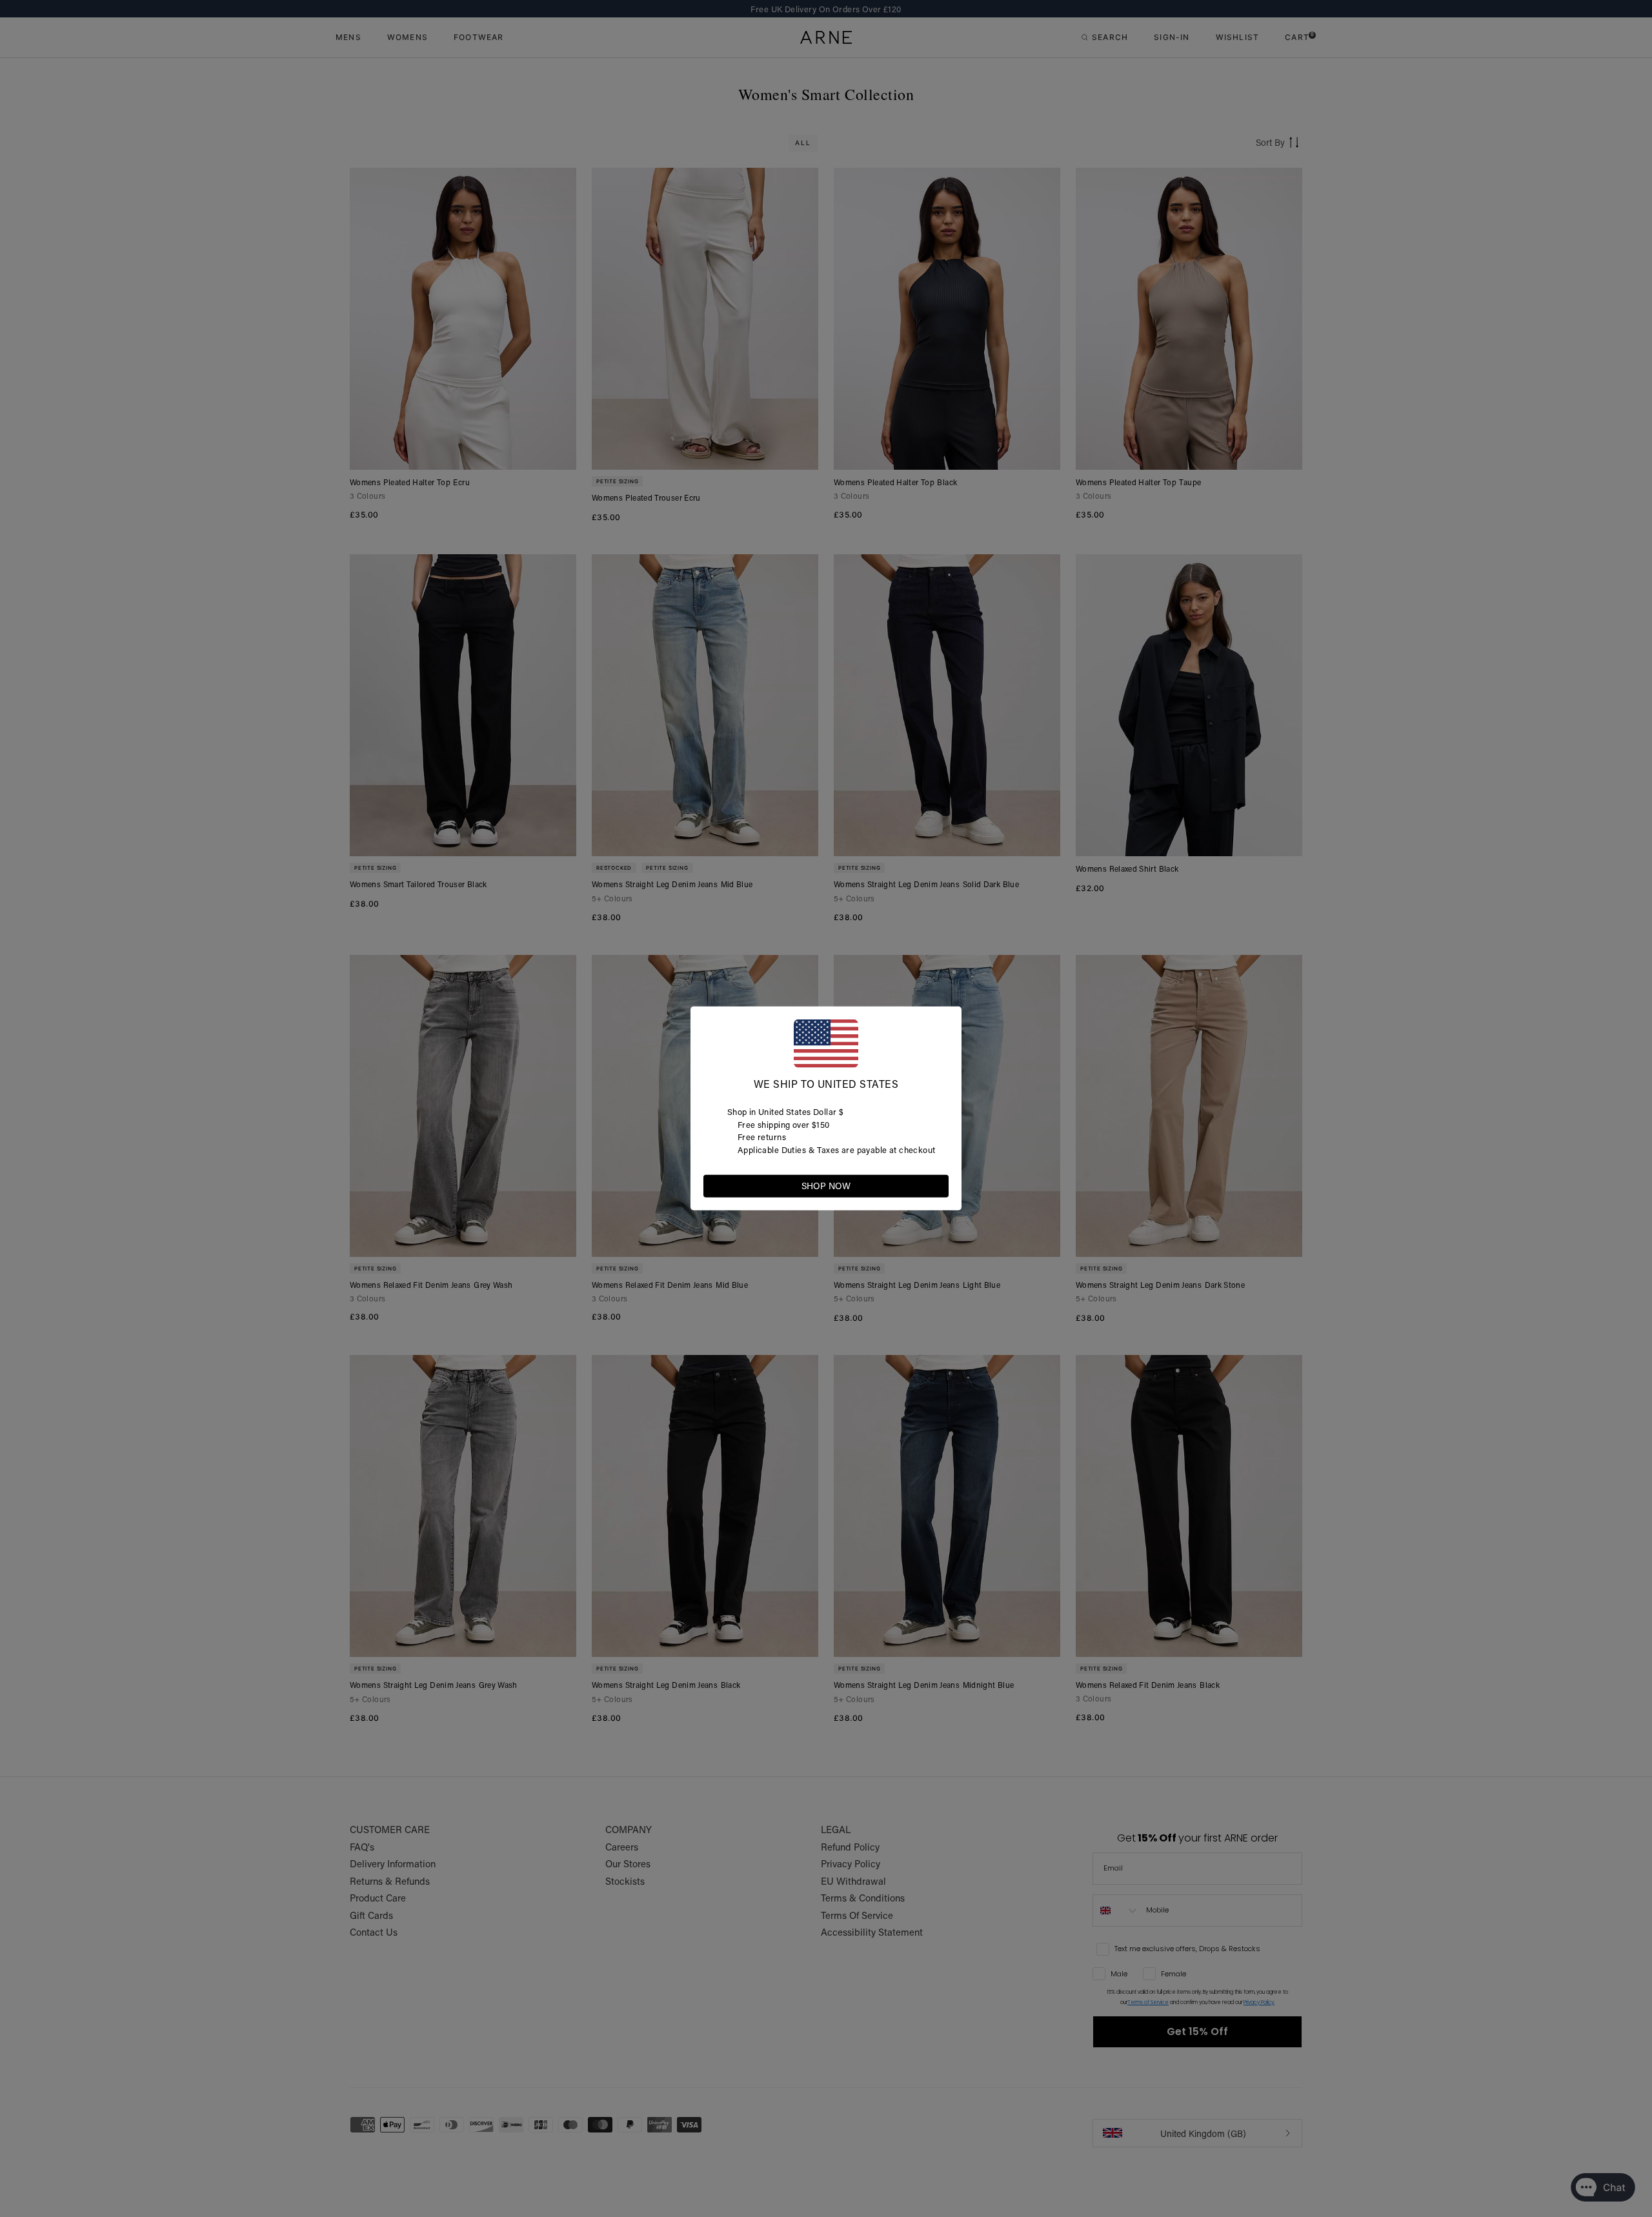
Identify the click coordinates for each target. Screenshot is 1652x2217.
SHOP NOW (826, 1186)
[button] (938, 1185)
